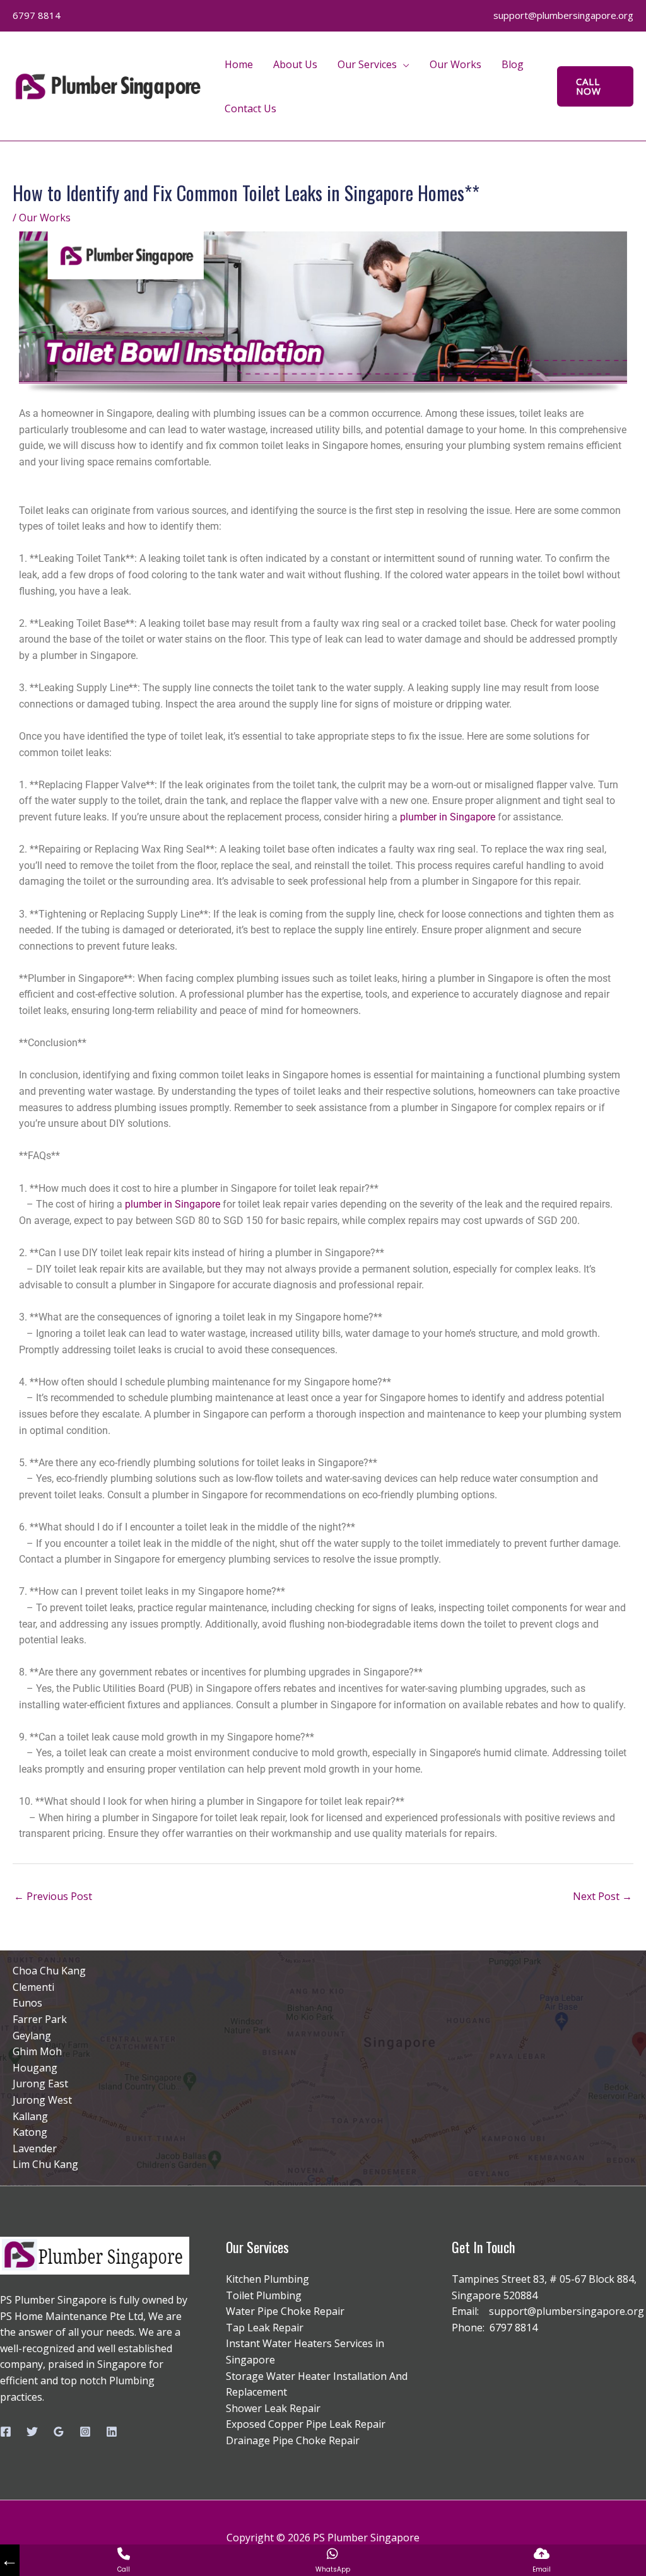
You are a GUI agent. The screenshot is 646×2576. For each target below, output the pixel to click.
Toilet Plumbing (264, 2295)
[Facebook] (6, 2432)
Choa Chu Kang (49, 1971)
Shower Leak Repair (273, 2408)
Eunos (27, 2003)
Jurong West (42, 2100)
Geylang (32, 2036)
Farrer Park (40, 2019)
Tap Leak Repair (265, 2328)
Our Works (455, 64)
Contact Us (250, 108)
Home (239, 64)
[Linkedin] (112, 2432)
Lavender (35, 2148)
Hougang (35, 2068)
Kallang (30, 2116)
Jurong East (40, 2084)
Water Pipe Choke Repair (285, 2311)
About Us (295, 64)
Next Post (602, 1896)
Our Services (367, 64)
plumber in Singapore (448, 817)
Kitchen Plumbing (267, 2279)
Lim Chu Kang (45, 2164)
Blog (513, 64)
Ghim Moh (37, 2051)
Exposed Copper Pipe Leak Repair (306, 2424)
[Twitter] (32, 2432)
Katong (30, 2132)
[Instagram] (85, 2432)
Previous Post (53, 1896)
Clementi (33, 1987)
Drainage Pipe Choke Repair (293, 2440)
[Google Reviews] (59, 2432)
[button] (595, 86)
